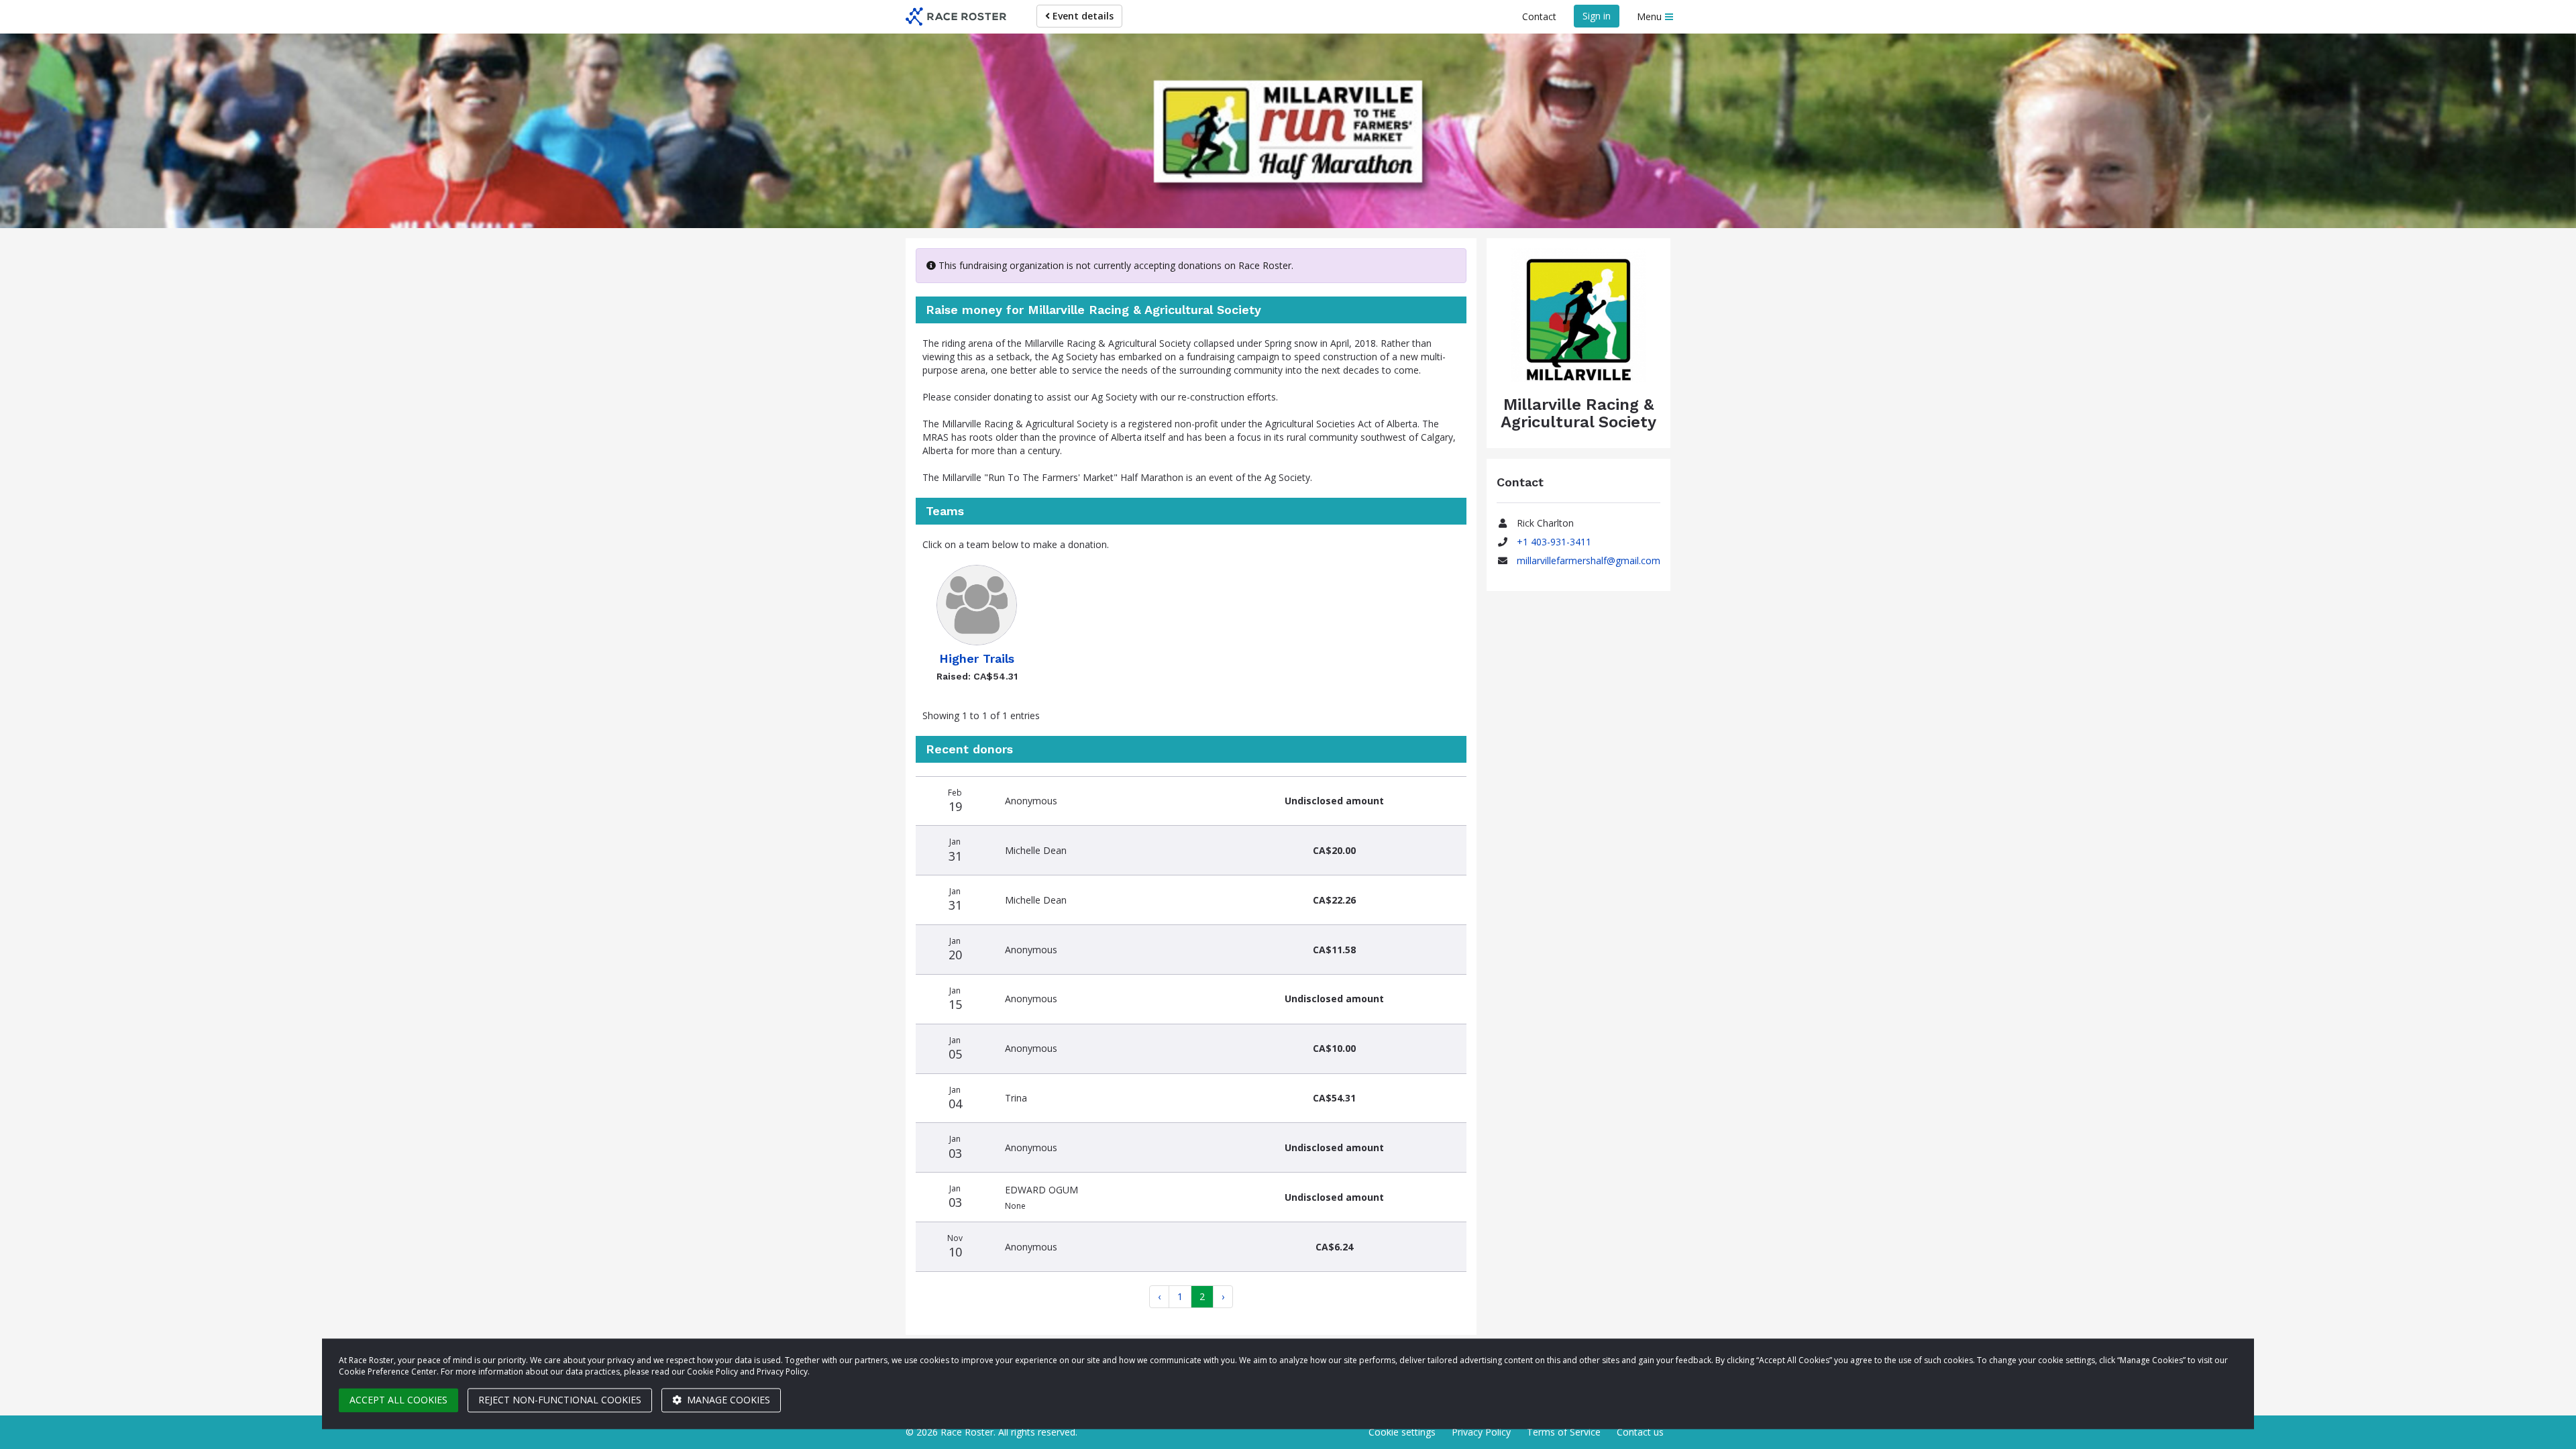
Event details (1082, 16)
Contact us (1640, 1432)
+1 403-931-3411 (1554, 542)
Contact (1539, 16)
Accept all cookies (398, 1400)
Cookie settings (1402, 1432)
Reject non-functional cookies (560, 1400)
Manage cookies (727, 1400)
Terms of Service (1564, 1432)
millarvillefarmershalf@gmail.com (1589, 560)
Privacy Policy (1481, 1432)
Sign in (1597, 16)
